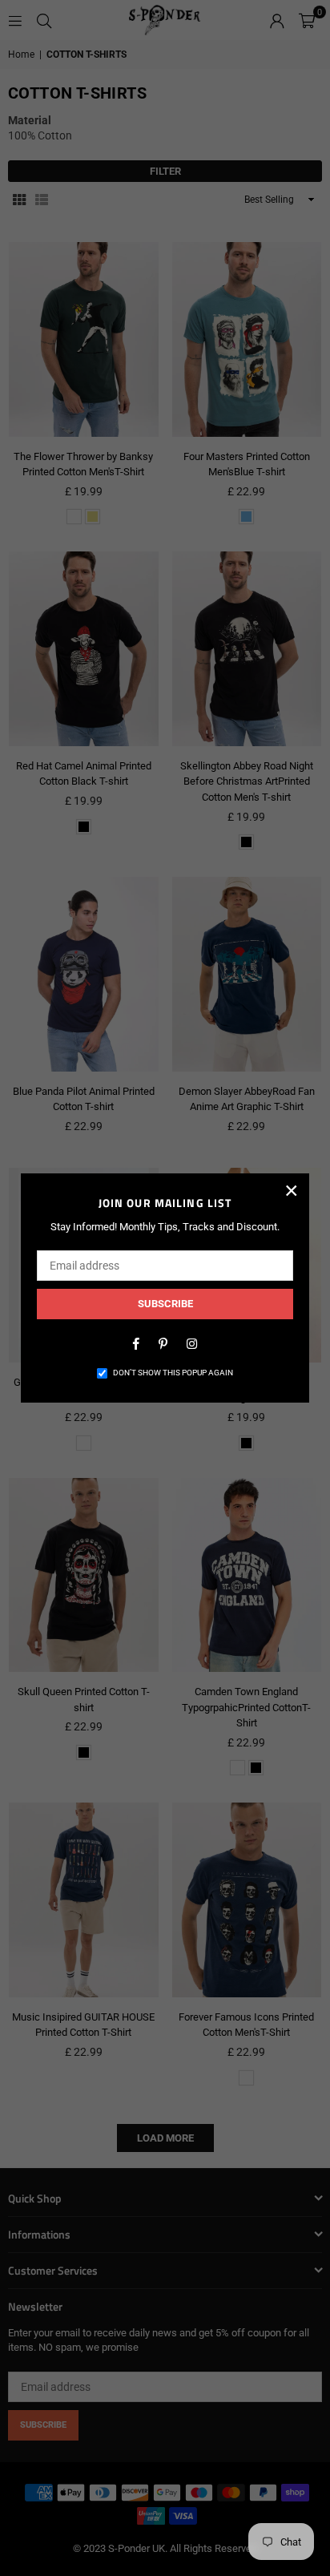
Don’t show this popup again (173, 1373)
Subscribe (165, 1304)
